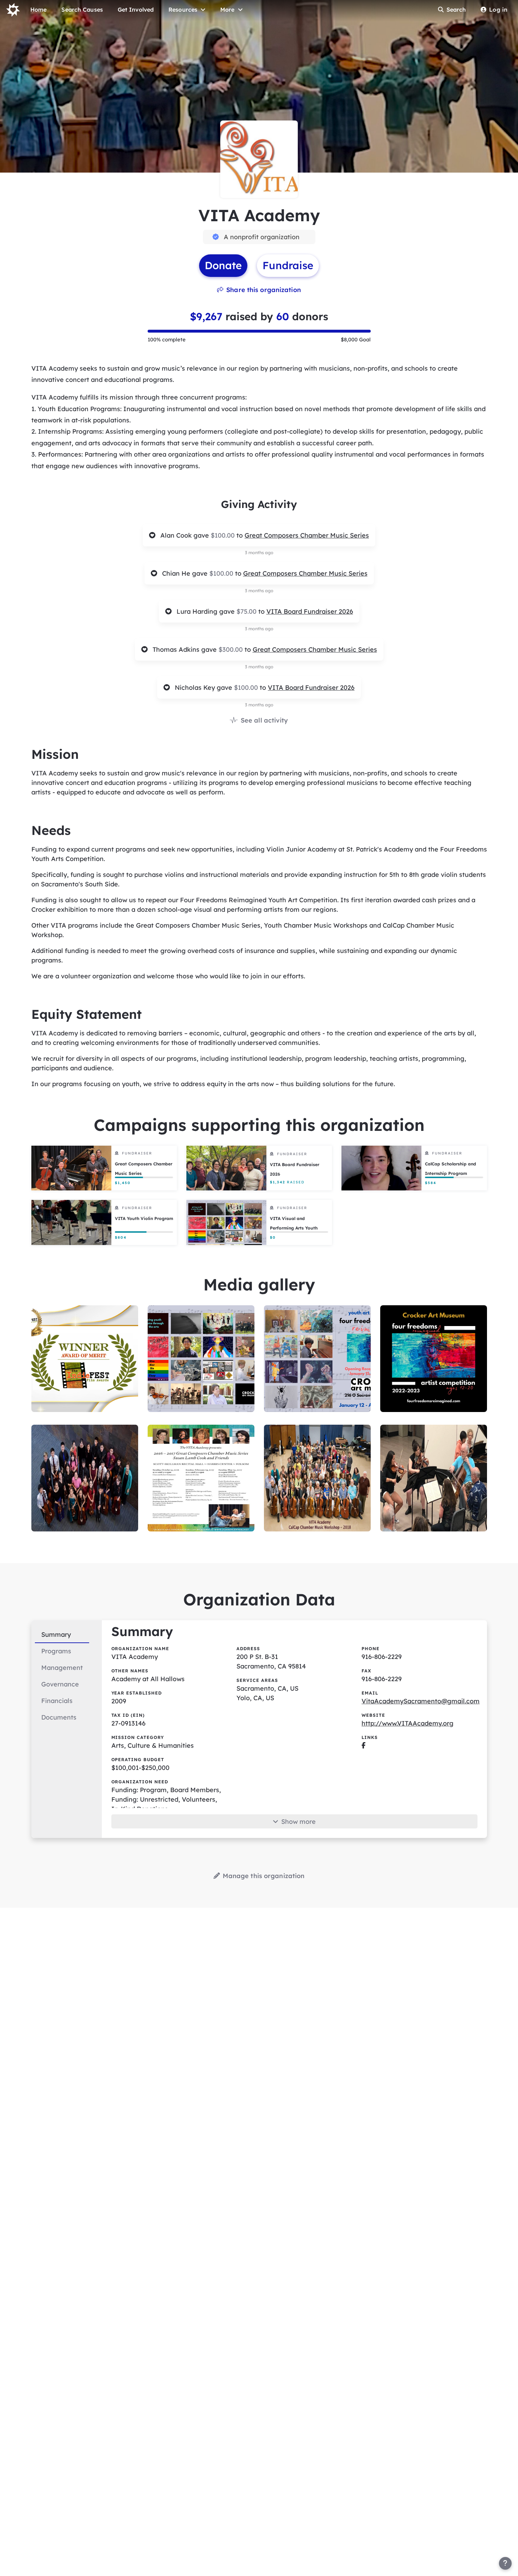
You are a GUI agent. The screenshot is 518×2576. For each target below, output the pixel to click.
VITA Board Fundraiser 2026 (310, 611)
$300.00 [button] (232, 649)
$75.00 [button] (247, 611)
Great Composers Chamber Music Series (307, 535)
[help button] (505, 2563)
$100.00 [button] (224, 535)
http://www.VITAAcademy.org (408, 1723)
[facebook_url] (363, 1745)
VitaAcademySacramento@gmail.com (421, 1701)
